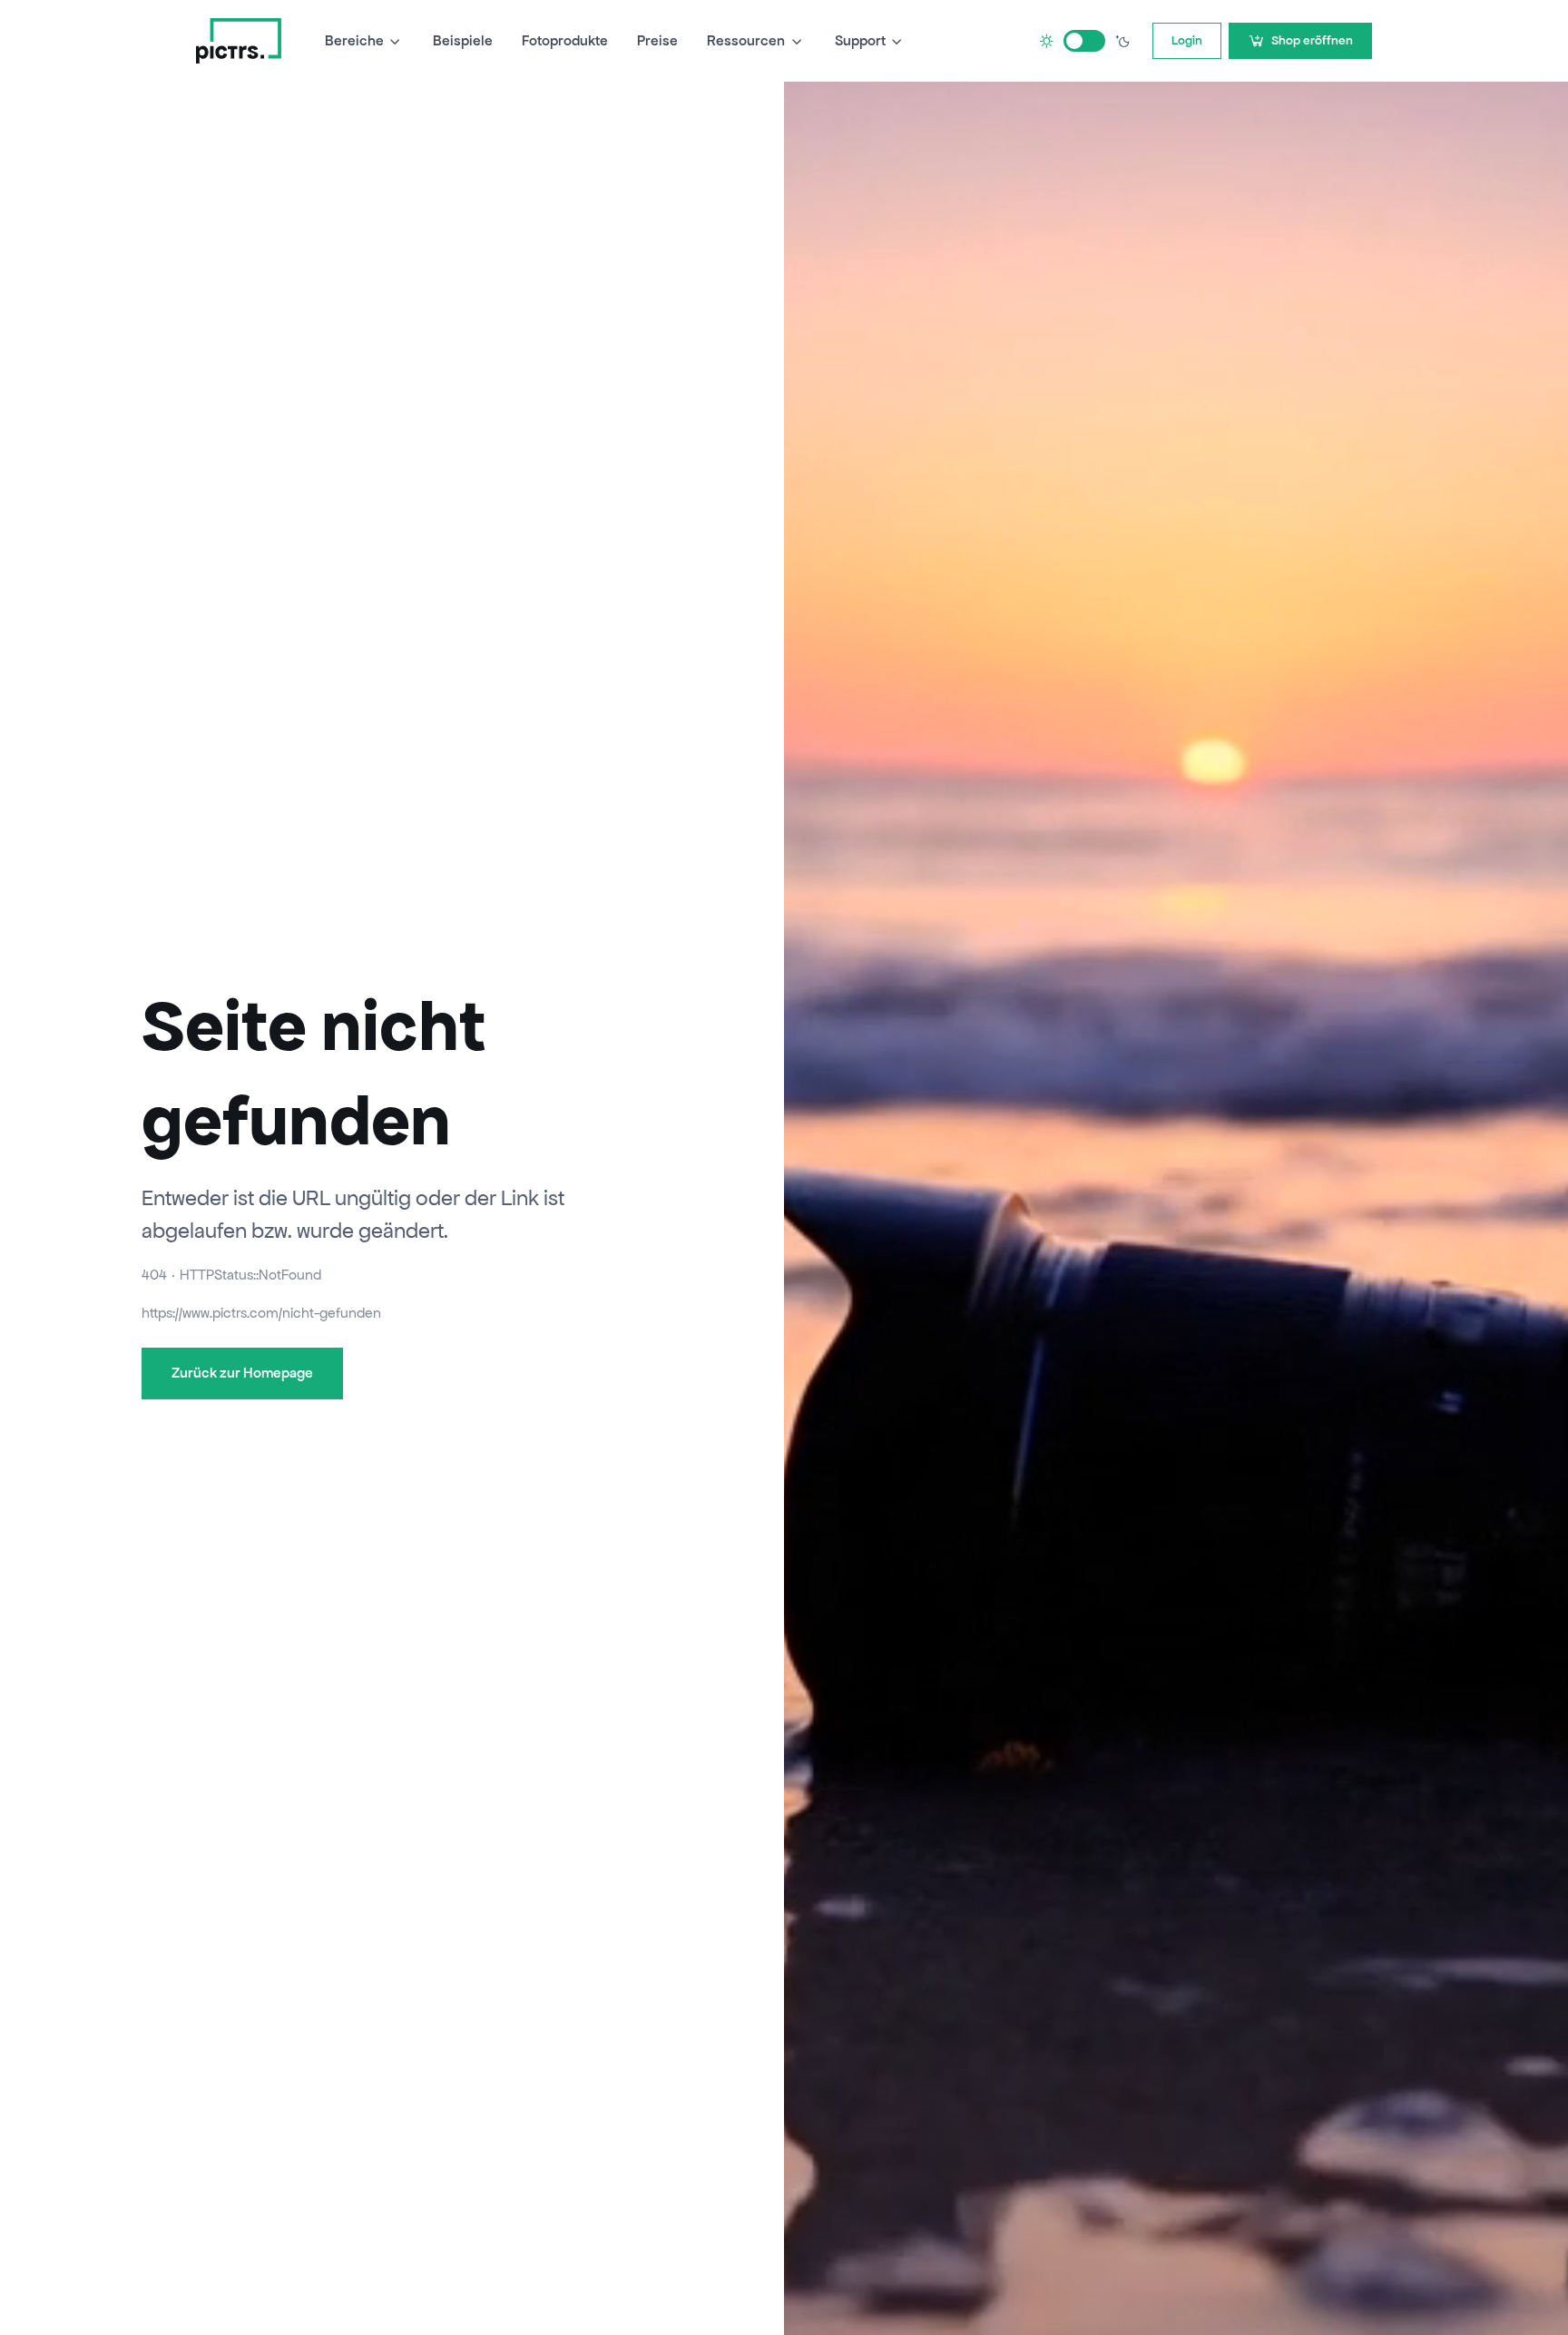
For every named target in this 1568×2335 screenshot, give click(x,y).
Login (1187, 40)
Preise (657, 40)
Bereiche (354, 40)
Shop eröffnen (1312, 40)
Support (860, 40)
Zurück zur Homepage (242, 1373)
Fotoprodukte (565, 40)
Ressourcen (746, 40)
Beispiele (463, 40)
